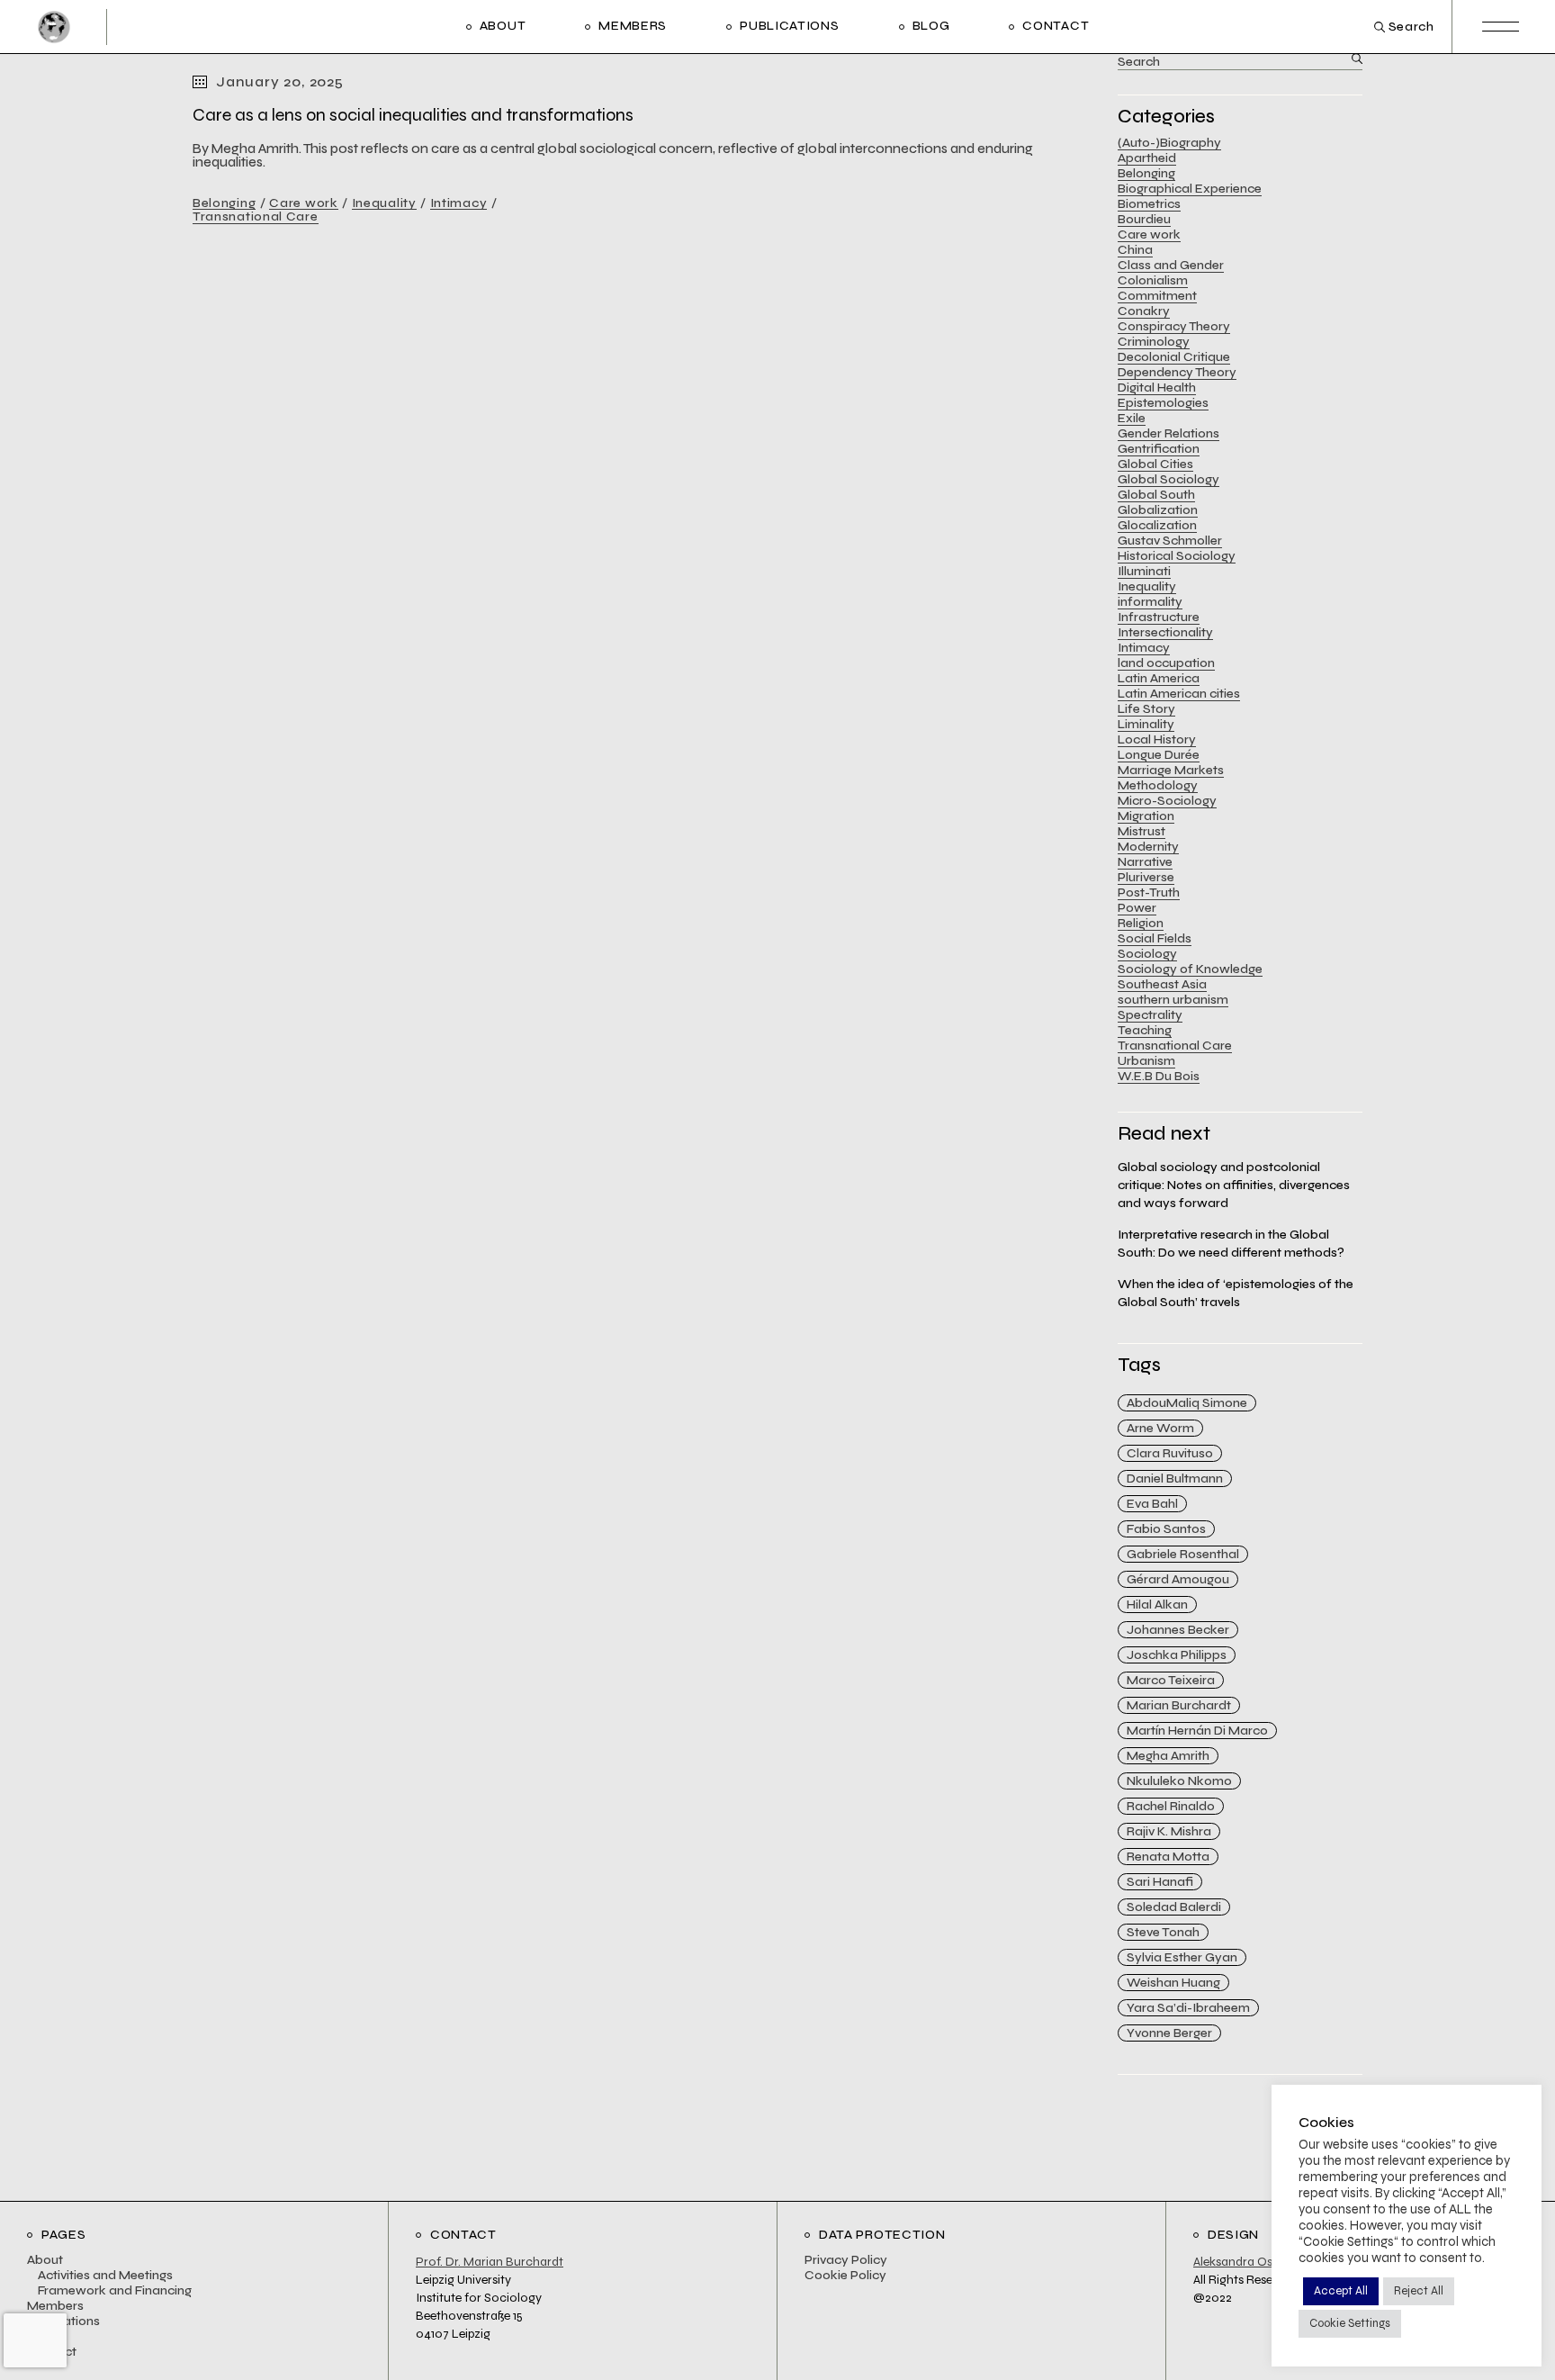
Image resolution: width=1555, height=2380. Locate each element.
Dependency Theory (1177, 372)
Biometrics (1149, 204)
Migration (1146, 816)
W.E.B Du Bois (1159, 1076)
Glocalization (1157, 525)
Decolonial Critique (1174, 357)
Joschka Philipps (1177, 1655)
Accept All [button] (1341, 2291)
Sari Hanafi (1160, 1882)
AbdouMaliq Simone (1187, 1403)
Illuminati (1144, 571)
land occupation (1166, 663)
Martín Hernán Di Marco (1197, 1731)
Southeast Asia (1162, 984)
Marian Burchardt (1179, 1705)
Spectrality (1150, 1015)
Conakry (1144, 311)
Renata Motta (1168, 1857)
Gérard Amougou (1178, 1579)
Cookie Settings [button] (1350, 2323)
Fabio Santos (1166, 1529)
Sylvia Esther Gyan (1182, 1957)
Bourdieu (1144, 219)
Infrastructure (1159, 617)
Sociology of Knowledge (1190, 969)
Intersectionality (1165, 632)
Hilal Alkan (1157, 1605)
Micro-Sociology (1167, 801)
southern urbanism (1173, 1000)
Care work (303, 203)
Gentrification (1159, 449)
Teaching (1145, 1030)
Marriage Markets (1171, 770)
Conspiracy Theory (1174, 326)
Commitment (1157, 296)
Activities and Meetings (105, 2275)
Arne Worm (1160, 1428)
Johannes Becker (1178, 1630)
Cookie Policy (845, 2275)
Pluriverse (1146, 877)
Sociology (1147, 954)
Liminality (1146, 724)
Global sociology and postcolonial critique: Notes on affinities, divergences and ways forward (1234, 1185)
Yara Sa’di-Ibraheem (1188, 2008)
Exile (1132, 418)
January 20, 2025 (280, 81)
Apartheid (1147, 158)
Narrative (1145, 862)
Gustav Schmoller (1170, 541)
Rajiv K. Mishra (1169, 1831)
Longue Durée (1159, 755)
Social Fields (1155, 938)
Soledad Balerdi (1174, 1907)
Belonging (224, 203)
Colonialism (1153, 280)
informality (1150, 602)
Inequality (384, 203)
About (45, 2260)
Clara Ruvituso (1170, 1453)
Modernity (1148, 847)
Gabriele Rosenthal (1183, 1554)
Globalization (1158, 510)
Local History (1157, 739)
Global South (1156, 495)
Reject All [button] (1419, 2291)
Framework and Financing (115, 2290)
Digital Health (1157, 388)
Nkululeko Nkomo (1179, 1781)
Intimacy (459, 203)
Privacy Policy (846, 2260)
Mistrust (1142, 831)
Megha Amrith (1168, 1756)
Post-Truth (1149, 892)
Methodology (1158, 785)
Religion (1141, 923)
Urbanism (1146, 1061)
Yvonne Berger (1169, 2033)
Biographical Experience (1190, 189)
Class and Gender (1171, 265)
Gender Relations (1168, 433)
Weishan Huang (1173, 1983)
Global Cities (1155, 464)
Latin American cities (1179, 694)
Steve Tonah (1163, 1932)
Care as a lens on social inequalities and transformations (413, 115)
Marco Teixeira (1171, 1680)
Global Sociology (1168, 479)
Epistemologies (1163, 403)
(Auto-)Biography (1169, 143)
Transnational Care (256, 216)
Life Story (1146, 709)
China (1135, 250)
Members (55, 2306)
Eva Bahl (1152, 1504)
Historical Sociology (1177, 556)
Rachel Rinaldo (1171, 1806)
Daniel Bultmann (1175, 1478)
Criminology (1154, 342)
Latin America (1159, 678)
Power (1137, 908)
